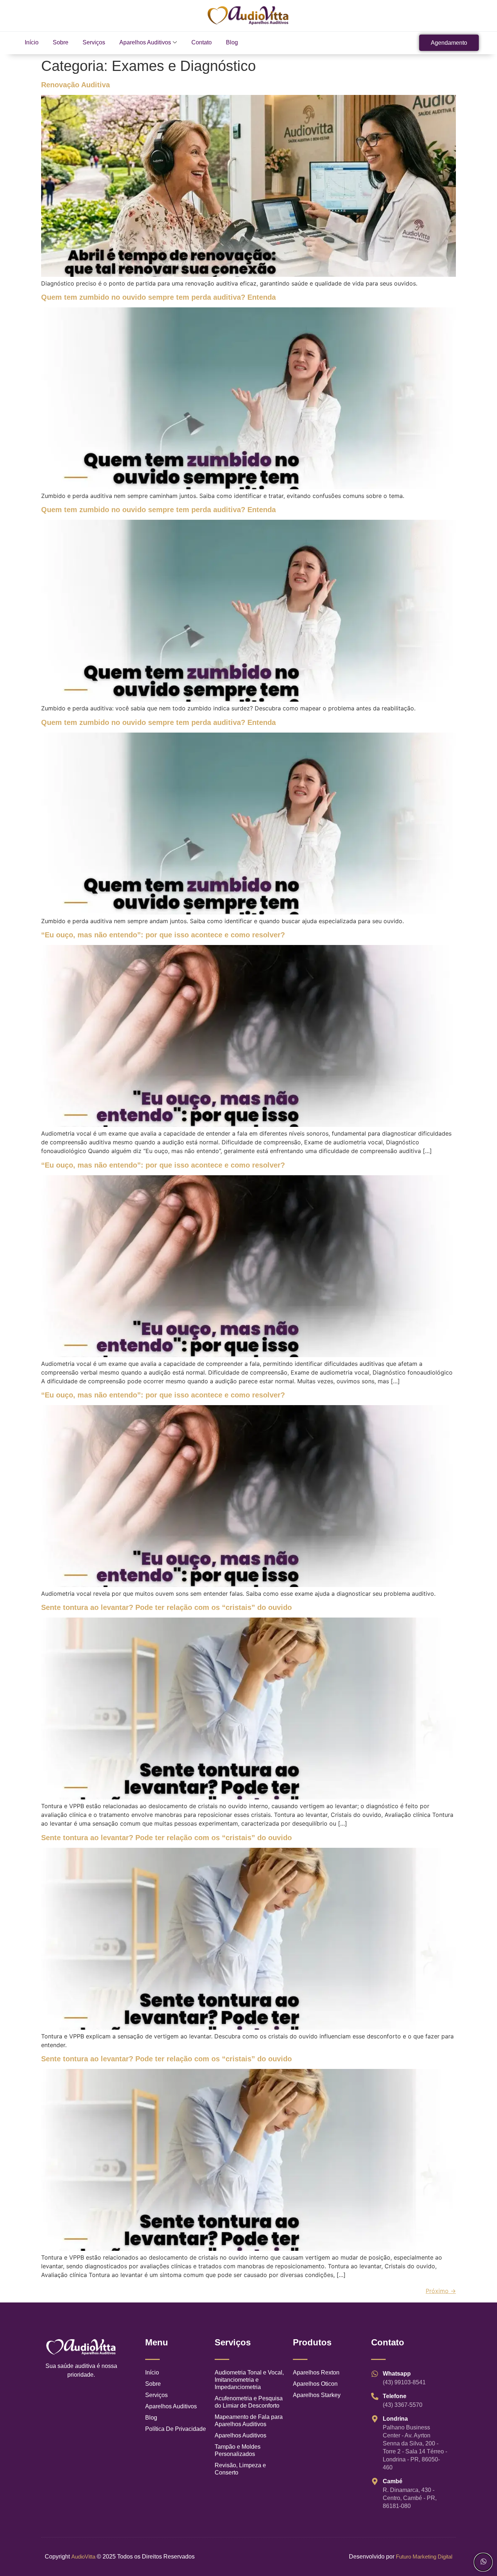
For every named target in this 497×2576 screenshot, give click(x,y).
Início (32, 42)
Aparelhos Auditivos (145, 42)
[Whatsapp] (483, 2562)
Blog (232, 42)
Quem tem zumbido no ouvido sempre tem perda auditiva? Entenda (158, 297)
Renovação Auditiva (75, 85)
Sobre (61, 42)
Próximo (441, 2291)
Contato (202, 42)
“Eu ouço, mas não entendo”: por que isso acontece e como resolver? (163, 935)
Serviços (94, 42)
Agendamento (449, 43)
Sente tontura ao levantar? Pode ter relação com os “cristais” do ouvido (166, 1607)
